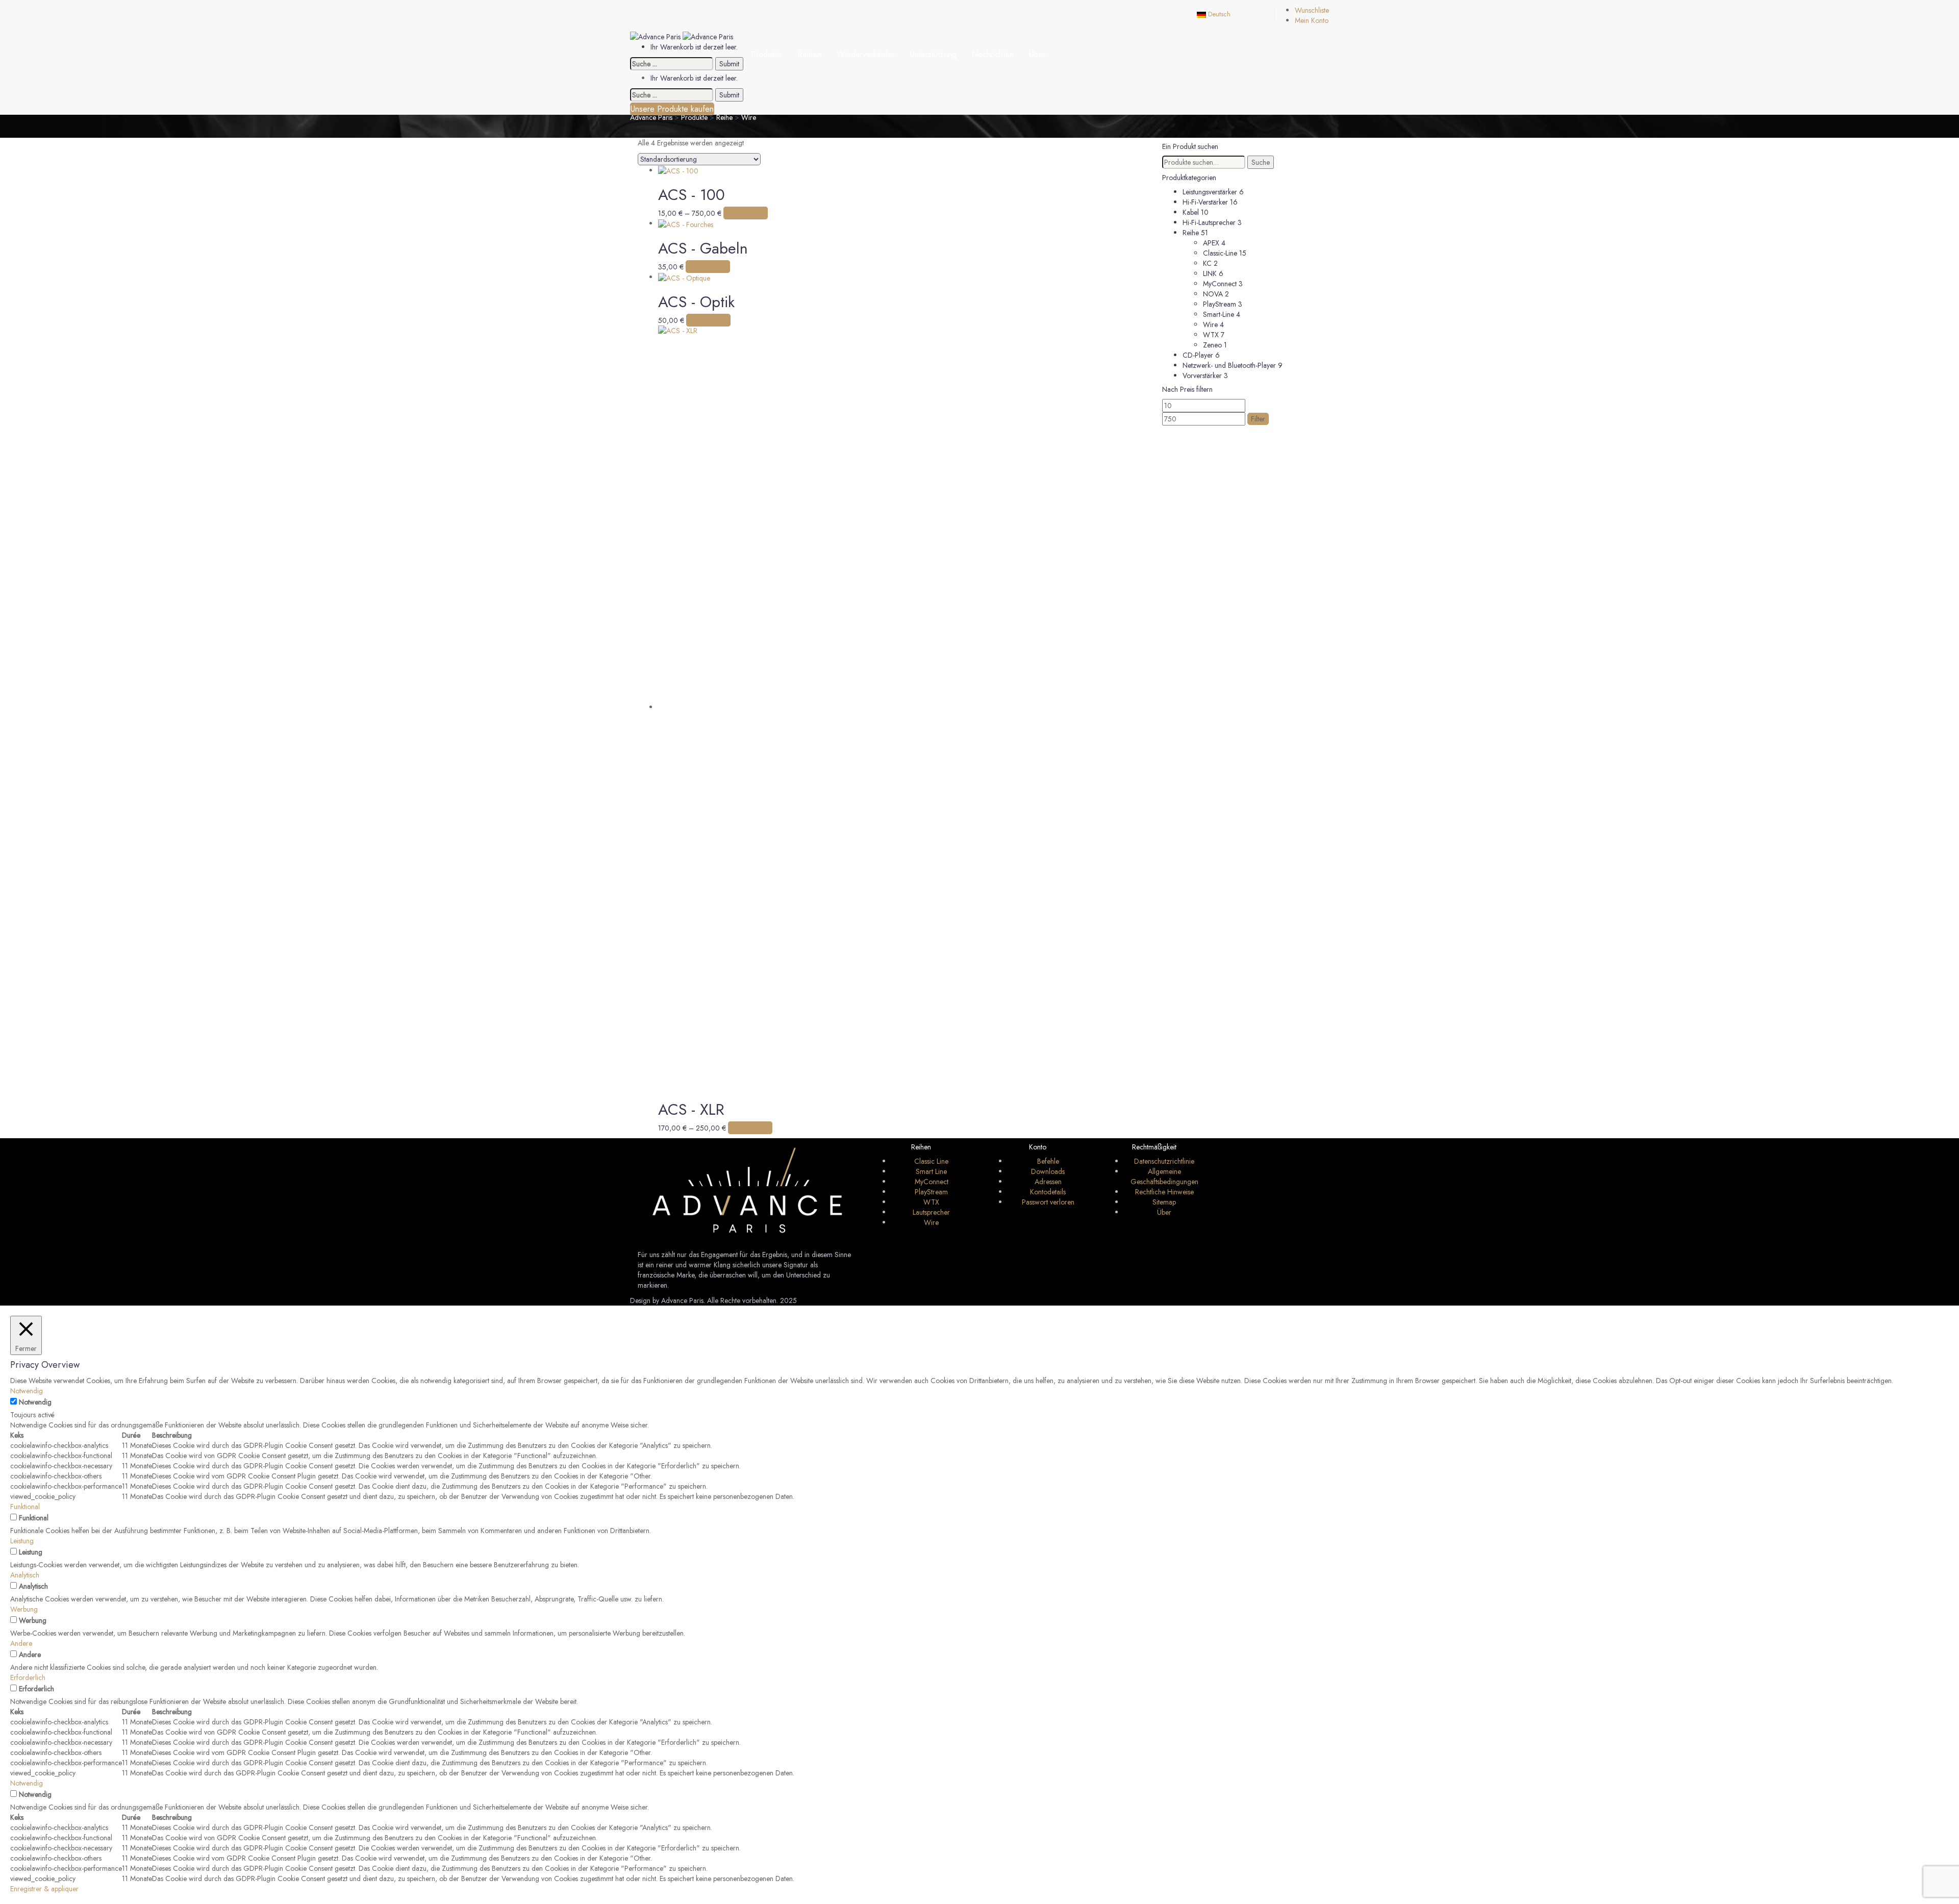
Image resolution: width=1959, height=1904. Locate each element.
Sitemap (1164, 1202)
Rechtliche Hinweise (1164, 1192)
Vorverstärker (1202, 375)
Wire (1210, 324)
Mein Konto (1312, 20)
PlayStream (1220, 304)
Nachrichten (993, 54)
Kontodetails (1048, 1192)
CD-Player (1198, 355)
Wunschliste (1312, 10)
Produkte (767, 54)
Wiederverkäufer (866, 54)
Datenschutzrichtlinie (1164, 1161)
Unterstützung (933, 54)
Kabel (1191, 212)
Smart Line (931, 1171)
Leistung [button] (22, 1541)
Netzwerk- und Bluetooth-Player (1229, 365)
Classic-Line (1220, 253)
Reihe (1191, 233)
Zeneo (1212, 345)
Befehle (1048, 1161)
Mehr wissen (746, 213)
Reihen (809, 54)
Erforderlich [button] (28, 1677)
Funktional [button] (25, 1507)
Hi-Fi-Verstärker (1205, 202)
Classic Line (931, 1161)
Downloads (1048, 1171)
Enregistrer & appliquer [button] (44, 1889)
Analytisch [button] (25, 1575)
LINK (1210, 273)
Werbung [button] (24, 1609)
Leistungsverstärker (1210, 192)
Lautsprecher (931, 1212)
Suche (1261, 162)
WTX (1211, 335)
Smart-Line (1219, 314)
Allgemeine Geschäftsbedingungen (1164, 1176)
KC (1207, 263)
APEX (1211, 243)
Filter (1258, 419)
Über (1037, 54)
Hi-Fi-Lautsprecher (1209, 222)
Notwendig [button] (27, 1391)
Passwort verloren (1048, 1202)
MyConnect (1220, 284)
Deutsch (1218, 14)
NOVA (1213, 294)
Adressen (1048, 1182)
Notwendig (35, 1402)
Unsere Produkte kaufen (672, 109)
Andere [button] (21, 1643)
